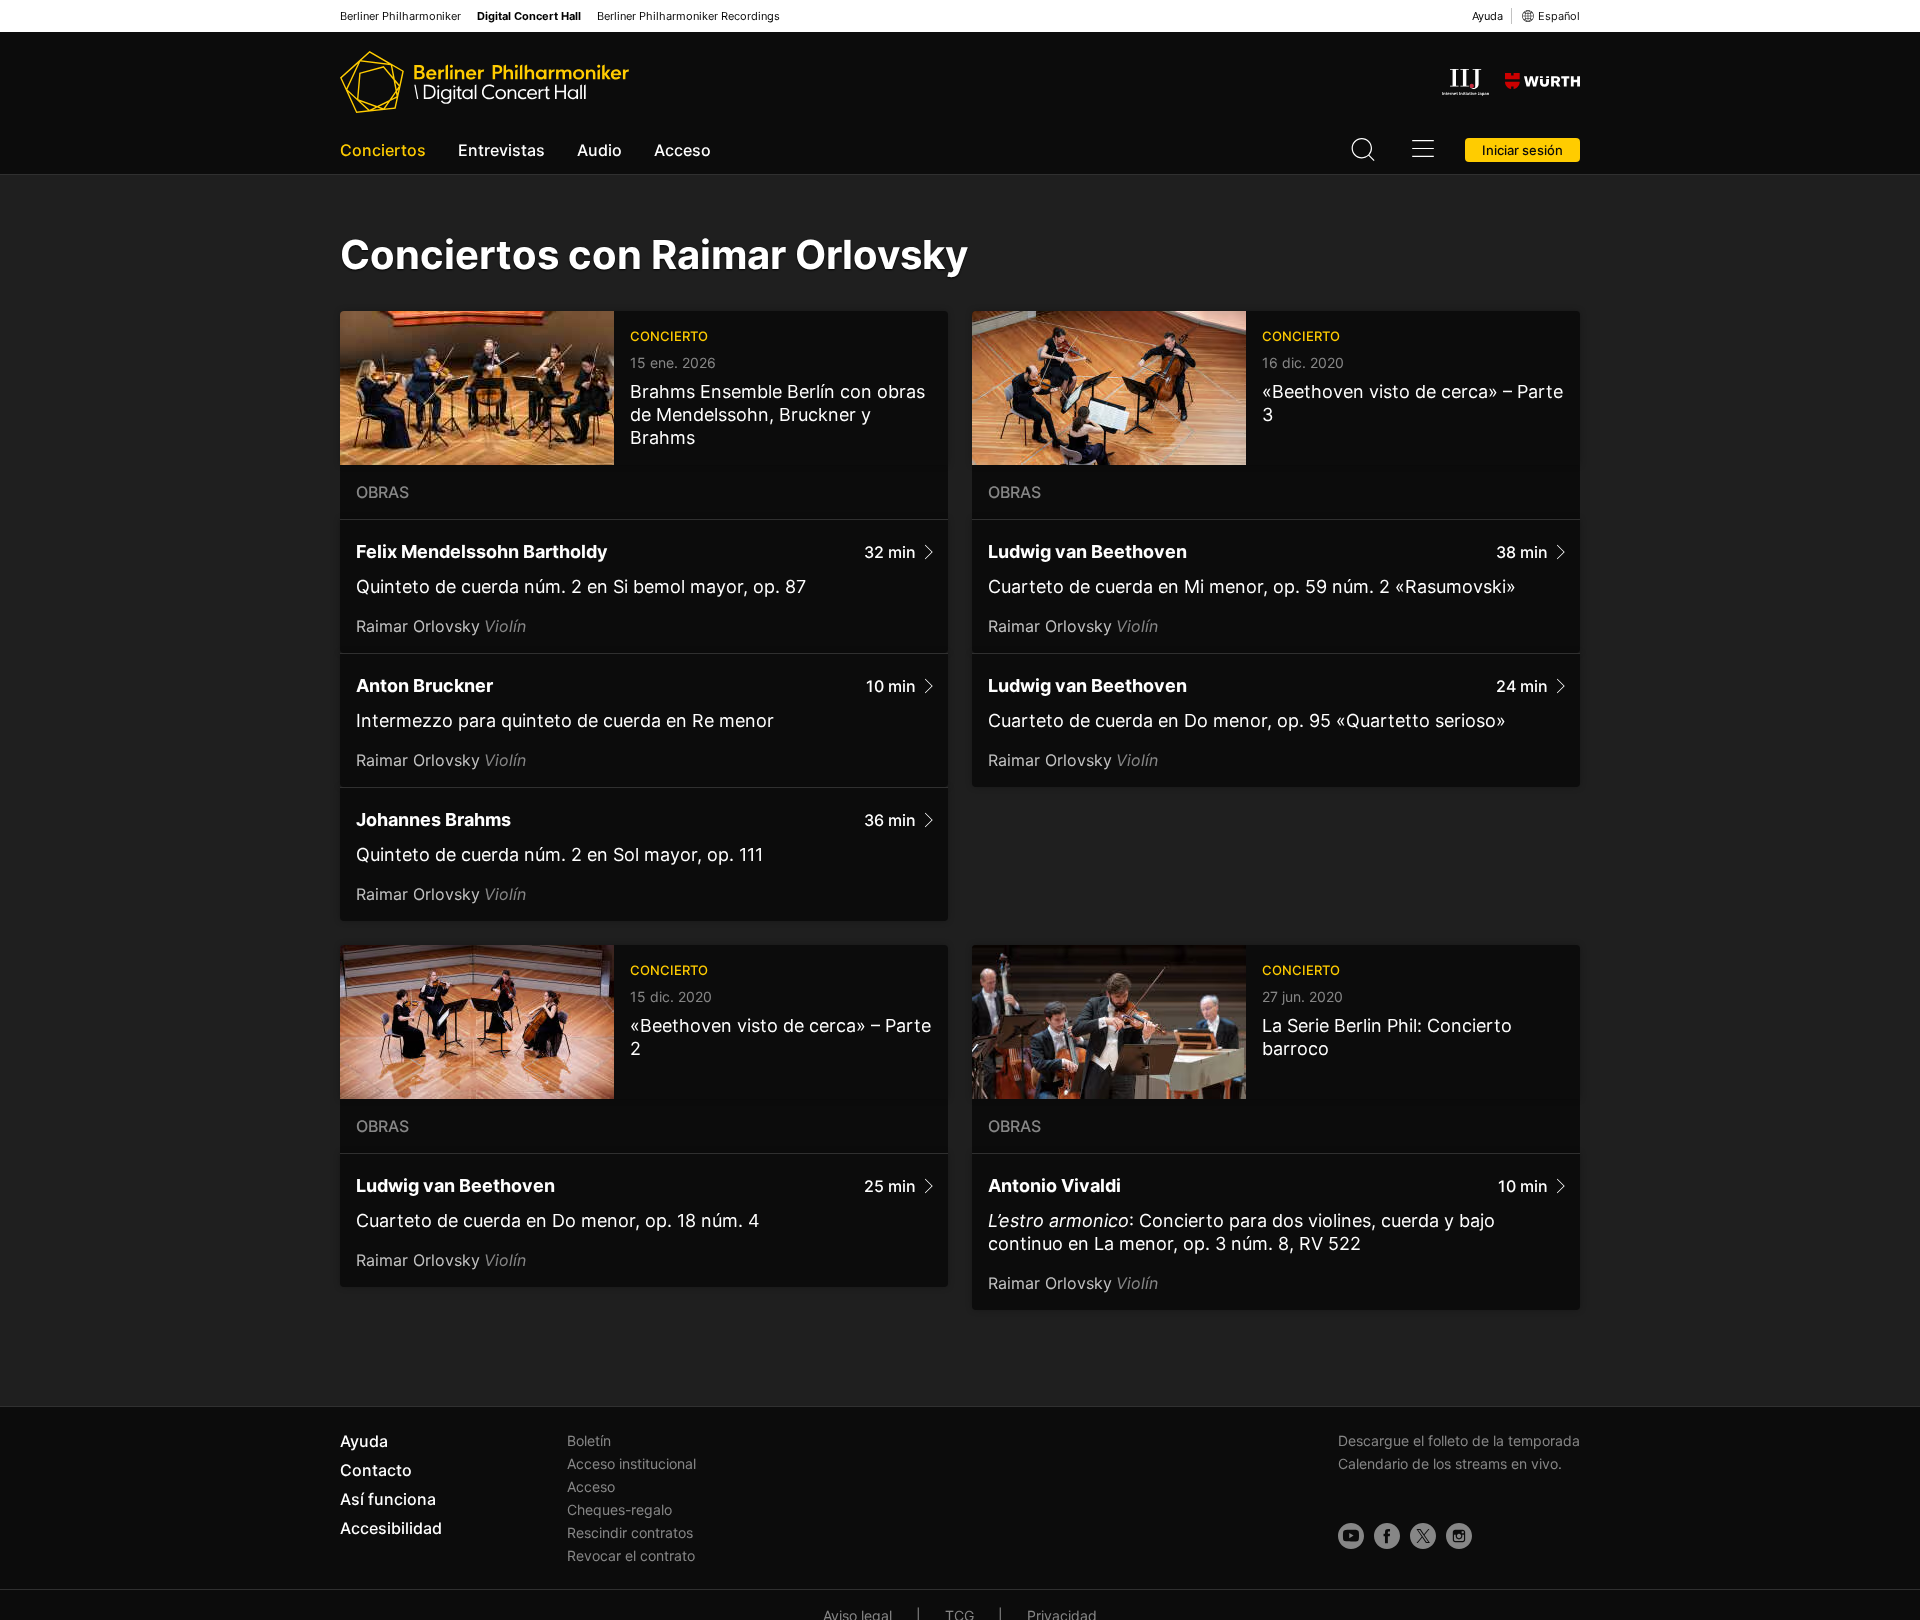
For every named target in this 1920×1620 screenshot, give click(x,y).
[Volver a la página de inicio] (484, 82)
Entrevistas (501, 150)
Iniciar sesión (1522, 150)
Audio (599, 150)
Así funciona (388, 1499)
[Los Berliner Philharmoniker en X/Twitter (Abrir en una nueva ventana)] (1423, 1536)
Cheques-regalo (619, 1509)
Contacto (376, 1470)
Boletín (589, 1440)
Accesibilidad (391, 1528)
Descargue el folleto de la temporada (1459, 1440)
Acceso (682, 150)
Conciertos (383, 150)
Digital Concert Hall (529, 16)
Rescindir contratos (630, 1532)
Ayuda (1487, 16)
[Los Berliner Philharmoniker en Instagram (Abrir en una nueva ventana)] (1459, 1536)
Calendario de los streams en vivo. (1450, 1463)
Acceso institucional (631, 1463)
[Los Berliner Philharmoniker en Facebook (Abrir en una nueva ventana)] (1387, 1536)
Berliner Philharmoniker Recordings (688, 16)
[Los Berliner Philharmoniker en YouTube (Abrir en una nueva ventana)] (1351, 1536)
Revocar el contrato (631, 1555)
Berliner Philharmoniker (400, 16)
